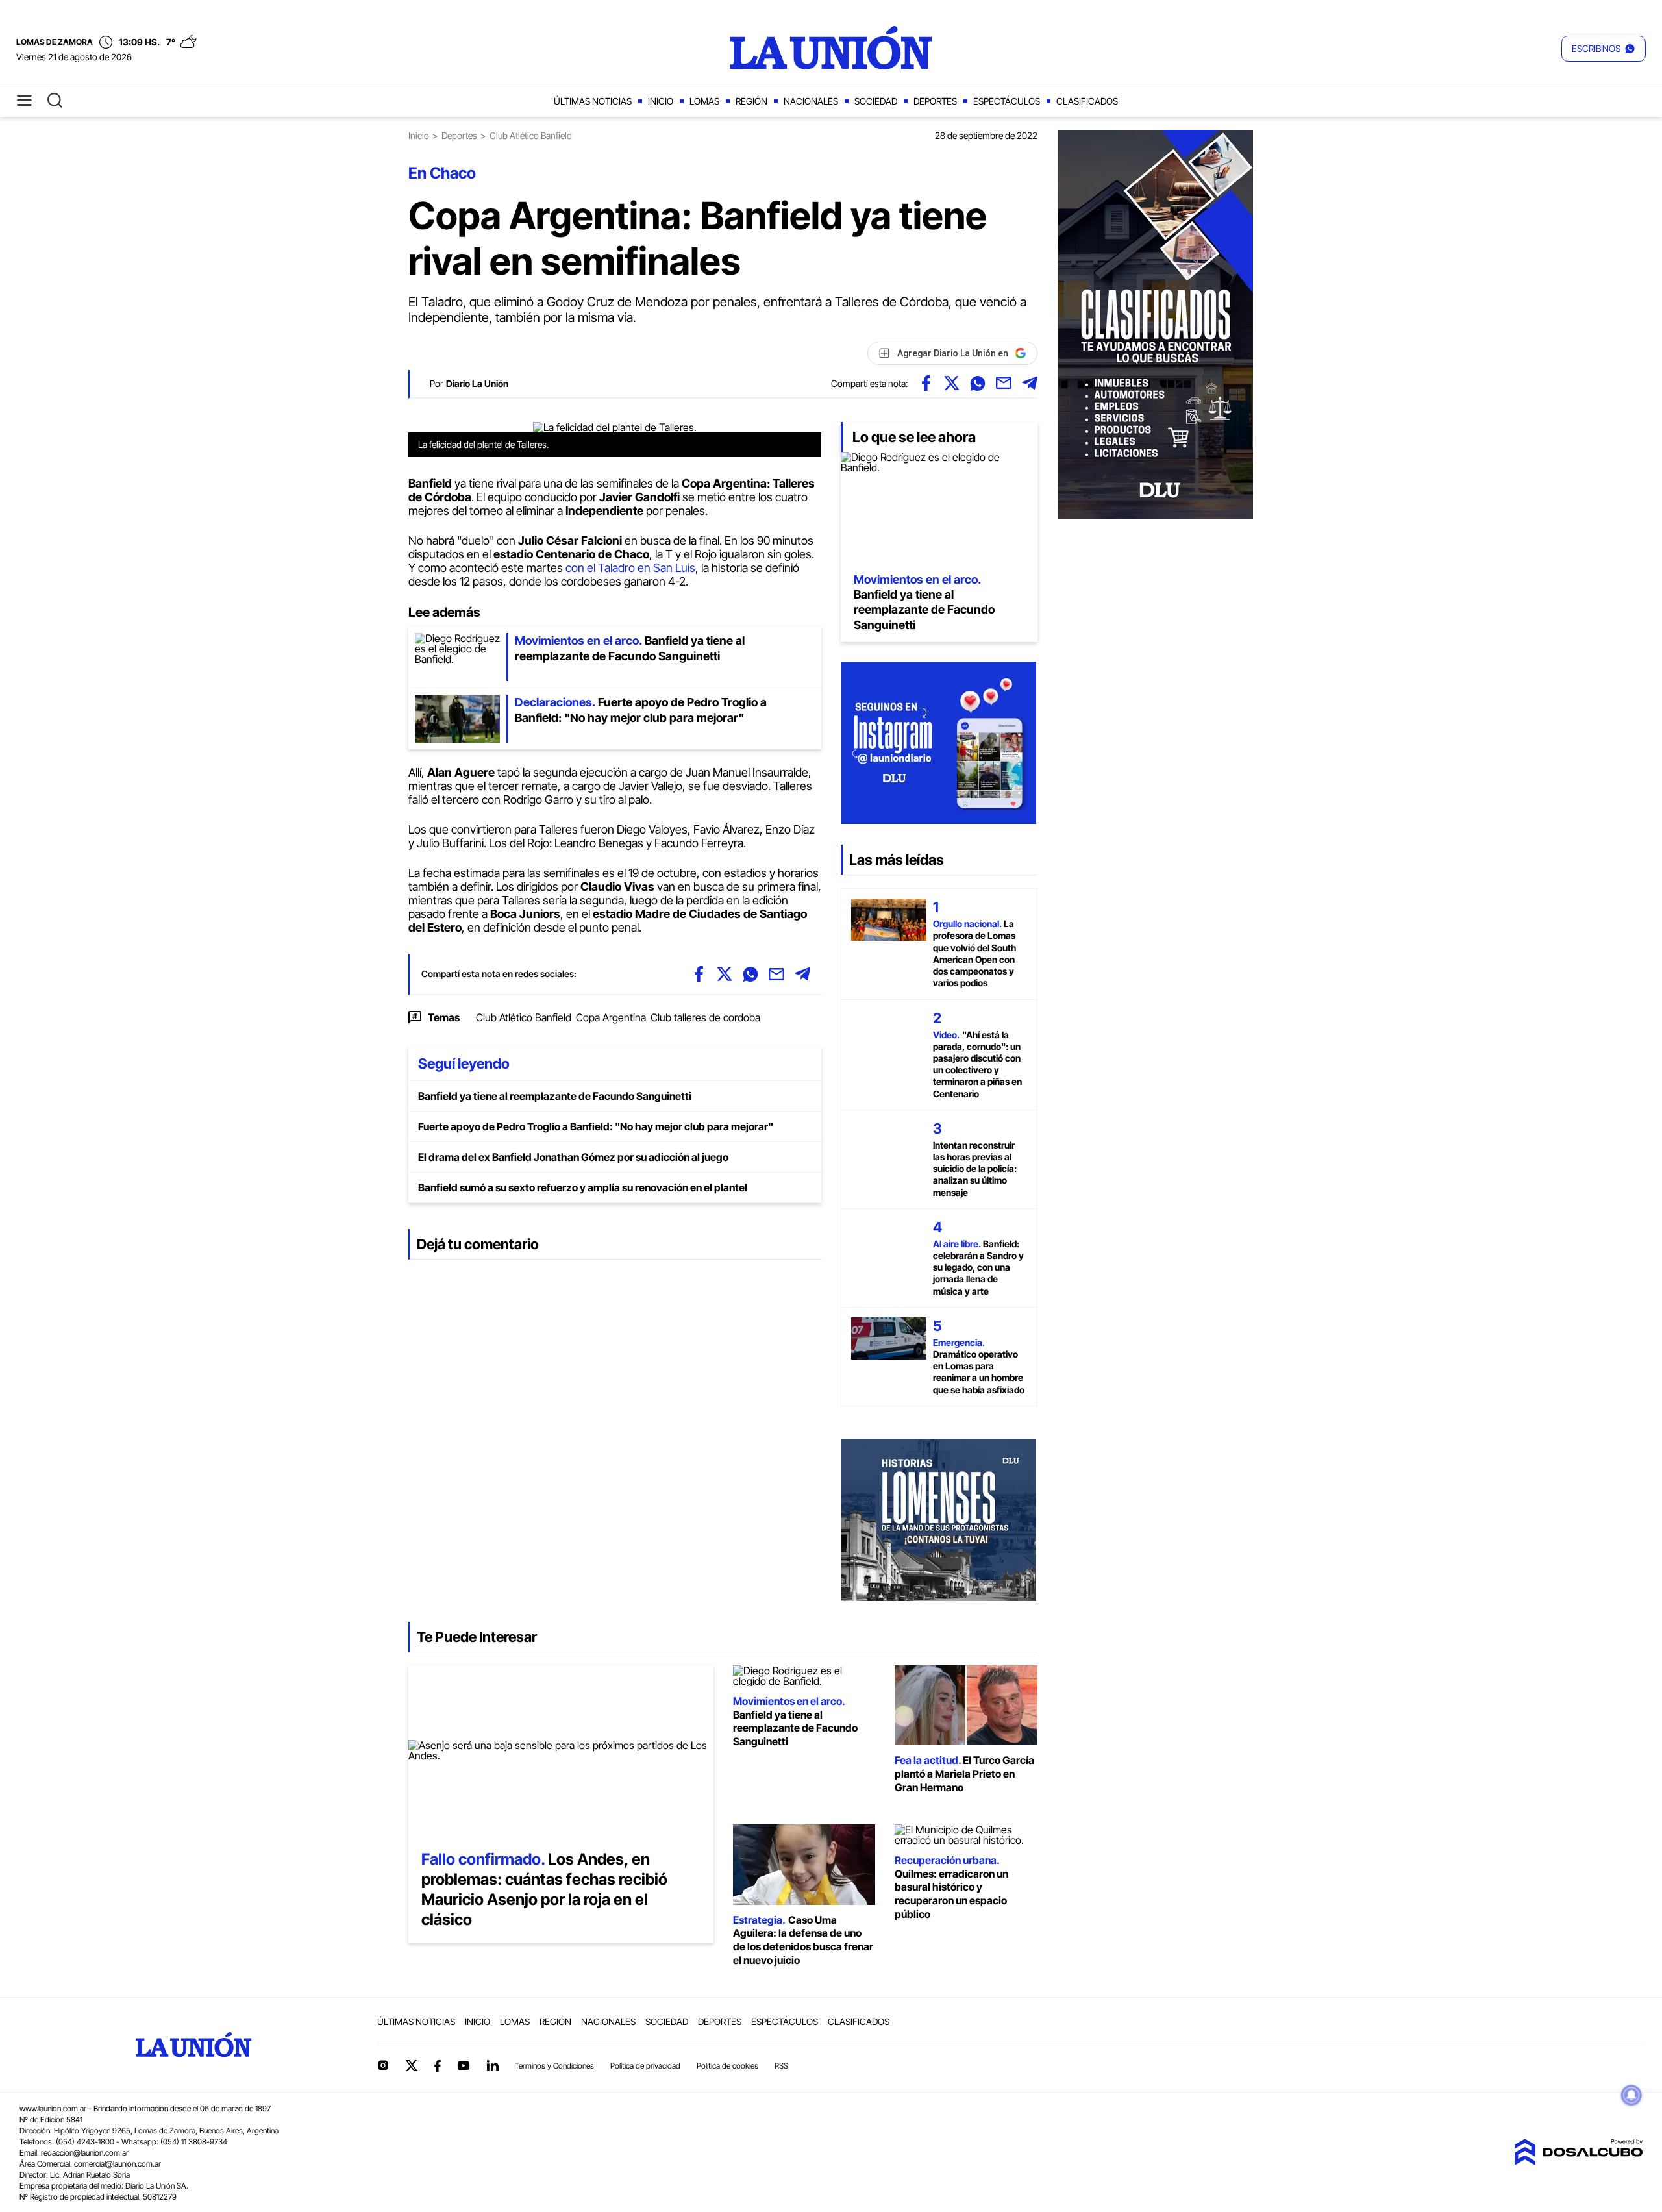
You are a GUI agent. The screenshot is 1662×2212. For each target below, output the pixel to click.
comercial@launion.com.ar (118, 2164)
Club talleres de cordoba (705, 1017)
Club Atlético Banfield (524, 1017)
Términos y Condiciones (554, 2066)
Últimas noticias (593, 101)
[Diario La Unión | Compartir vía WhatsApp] (978, 383)
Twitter (412, 2065)
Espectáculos (1007, 101)
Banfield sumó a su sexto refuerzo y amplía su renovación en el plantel (583, 1187)
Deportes (935, 101)
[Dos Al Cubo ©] (1578, 2161)
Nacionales (811, 101)
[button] (1604, 49)
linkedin (492, 2065)
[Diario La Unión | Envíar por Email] (1004, 383)
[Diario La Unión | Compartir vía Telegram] (1030, 383)
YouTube (464, 2066)
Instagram (383, 2065)
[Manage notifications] (1631, 2095)
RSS (781, 2066)
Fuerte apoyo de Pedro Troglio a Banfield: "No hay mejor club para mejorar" (596, 1126)
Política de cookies (727, 2066)
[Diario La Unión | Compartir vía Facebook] (926, 383)
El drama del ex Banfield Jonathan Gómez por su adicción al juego (573, 1157)
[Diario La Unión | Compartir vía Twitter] (952, 383)
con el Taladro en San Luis (630, 568)
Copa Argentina (611, 1017)
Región (751, 101)
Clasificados (1087, 101)
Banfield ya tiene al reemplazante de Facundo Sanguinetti (555, 1096)
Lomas (704, 101)
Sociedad (876, 101)
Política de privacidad (645, 2066)
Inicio (661, 101)
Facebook (438, 2066)
